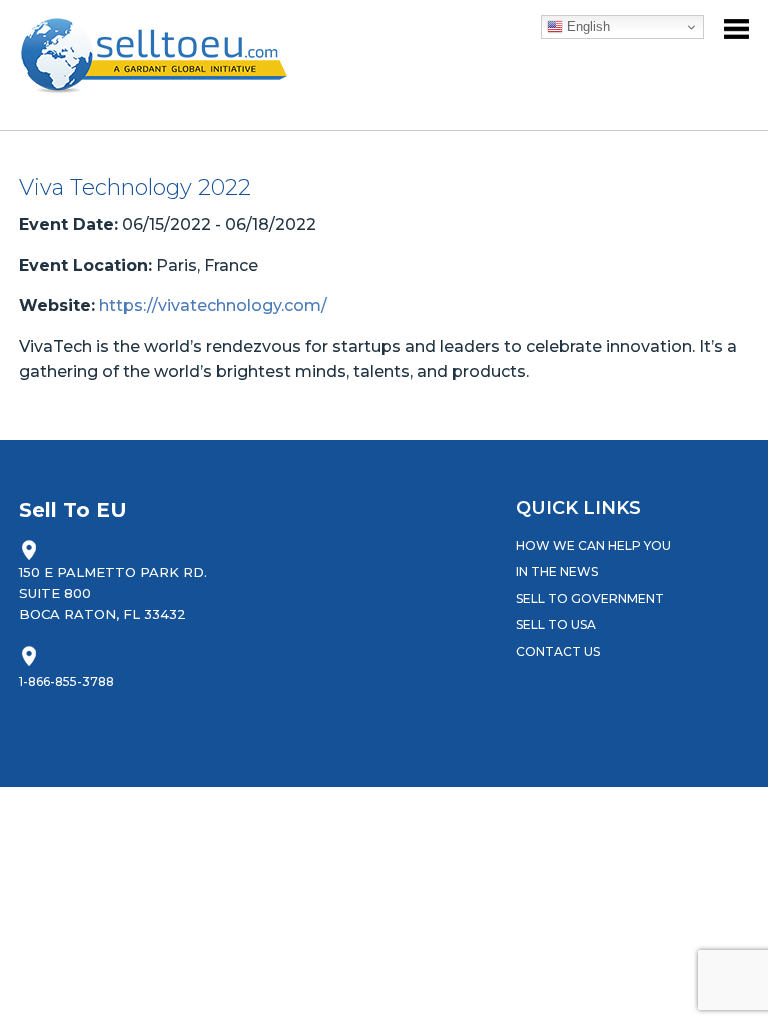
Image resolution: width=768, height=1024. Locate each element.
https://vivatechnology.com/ (213, 305)
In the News (557, 571)
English (586, 26)
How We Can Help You (593, 545)
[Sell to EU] (163, 55)
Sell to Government (590, 598)
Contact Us (558, 651)
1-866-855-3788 (66, 681)
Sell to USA (556, 624)
